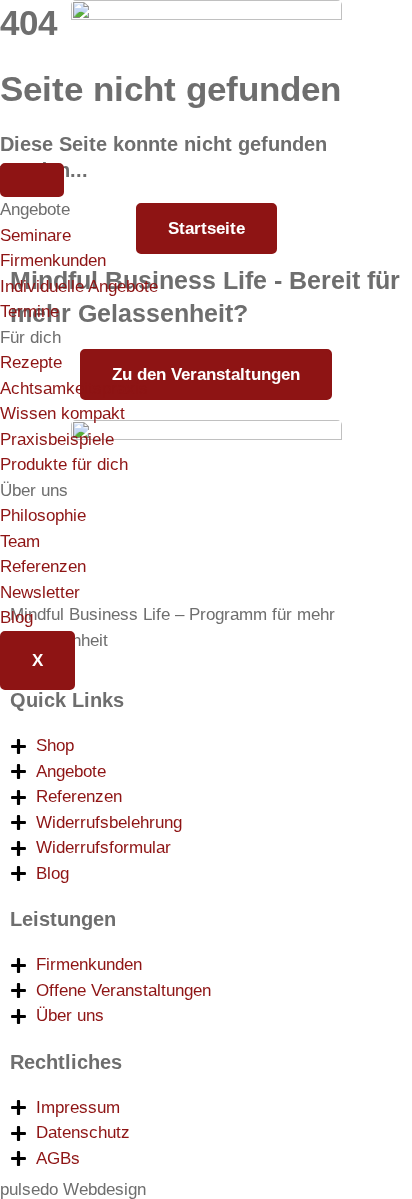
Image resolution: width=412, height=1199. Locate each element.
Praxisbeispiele (57, 439)
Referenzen (43, 566)
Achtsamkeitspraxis (74, 388)
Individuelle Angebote (79, 286)
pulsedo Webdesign (73, 1189)
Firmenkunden (53, 260)
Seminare (35, 235)
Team (20, 541)
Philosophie (43, 515)
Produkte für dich (64, 464)
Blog (16, 617)
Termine (29, 311)
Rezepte (31, 362)
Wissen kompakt (62, 413)
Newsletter (40, 592)
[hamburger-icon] (32, 180)
